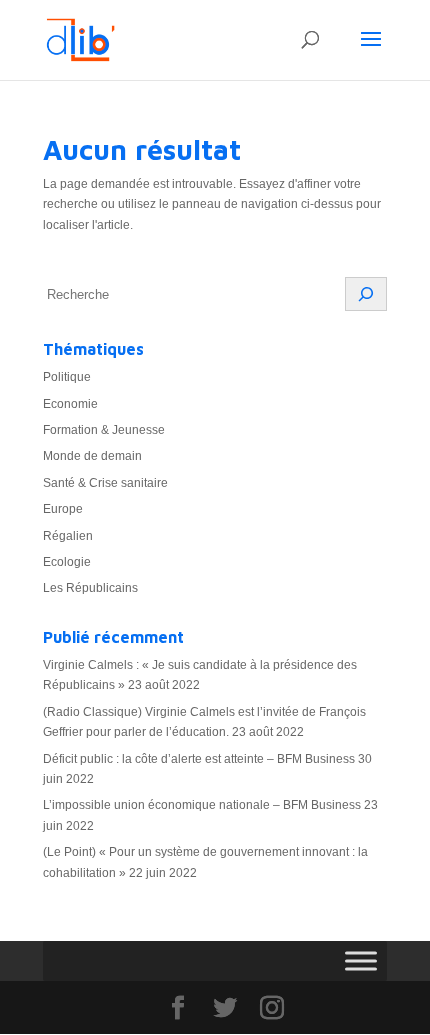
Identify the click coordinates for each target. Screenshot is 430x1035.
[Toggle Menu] (361, 960)
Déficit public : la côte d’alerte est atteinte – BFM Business (199, 759)
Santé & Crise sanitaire (105, 483)
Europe (63, 509)
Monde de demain (92, 456)
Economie (70, 404)
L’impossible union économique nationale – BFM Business (202, 805)
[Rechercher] (366, 294)
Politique (67, 377)
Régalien (68, 536)
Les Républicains (90, 588)
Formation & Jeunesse (104, 430)
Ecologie (67, 562)
